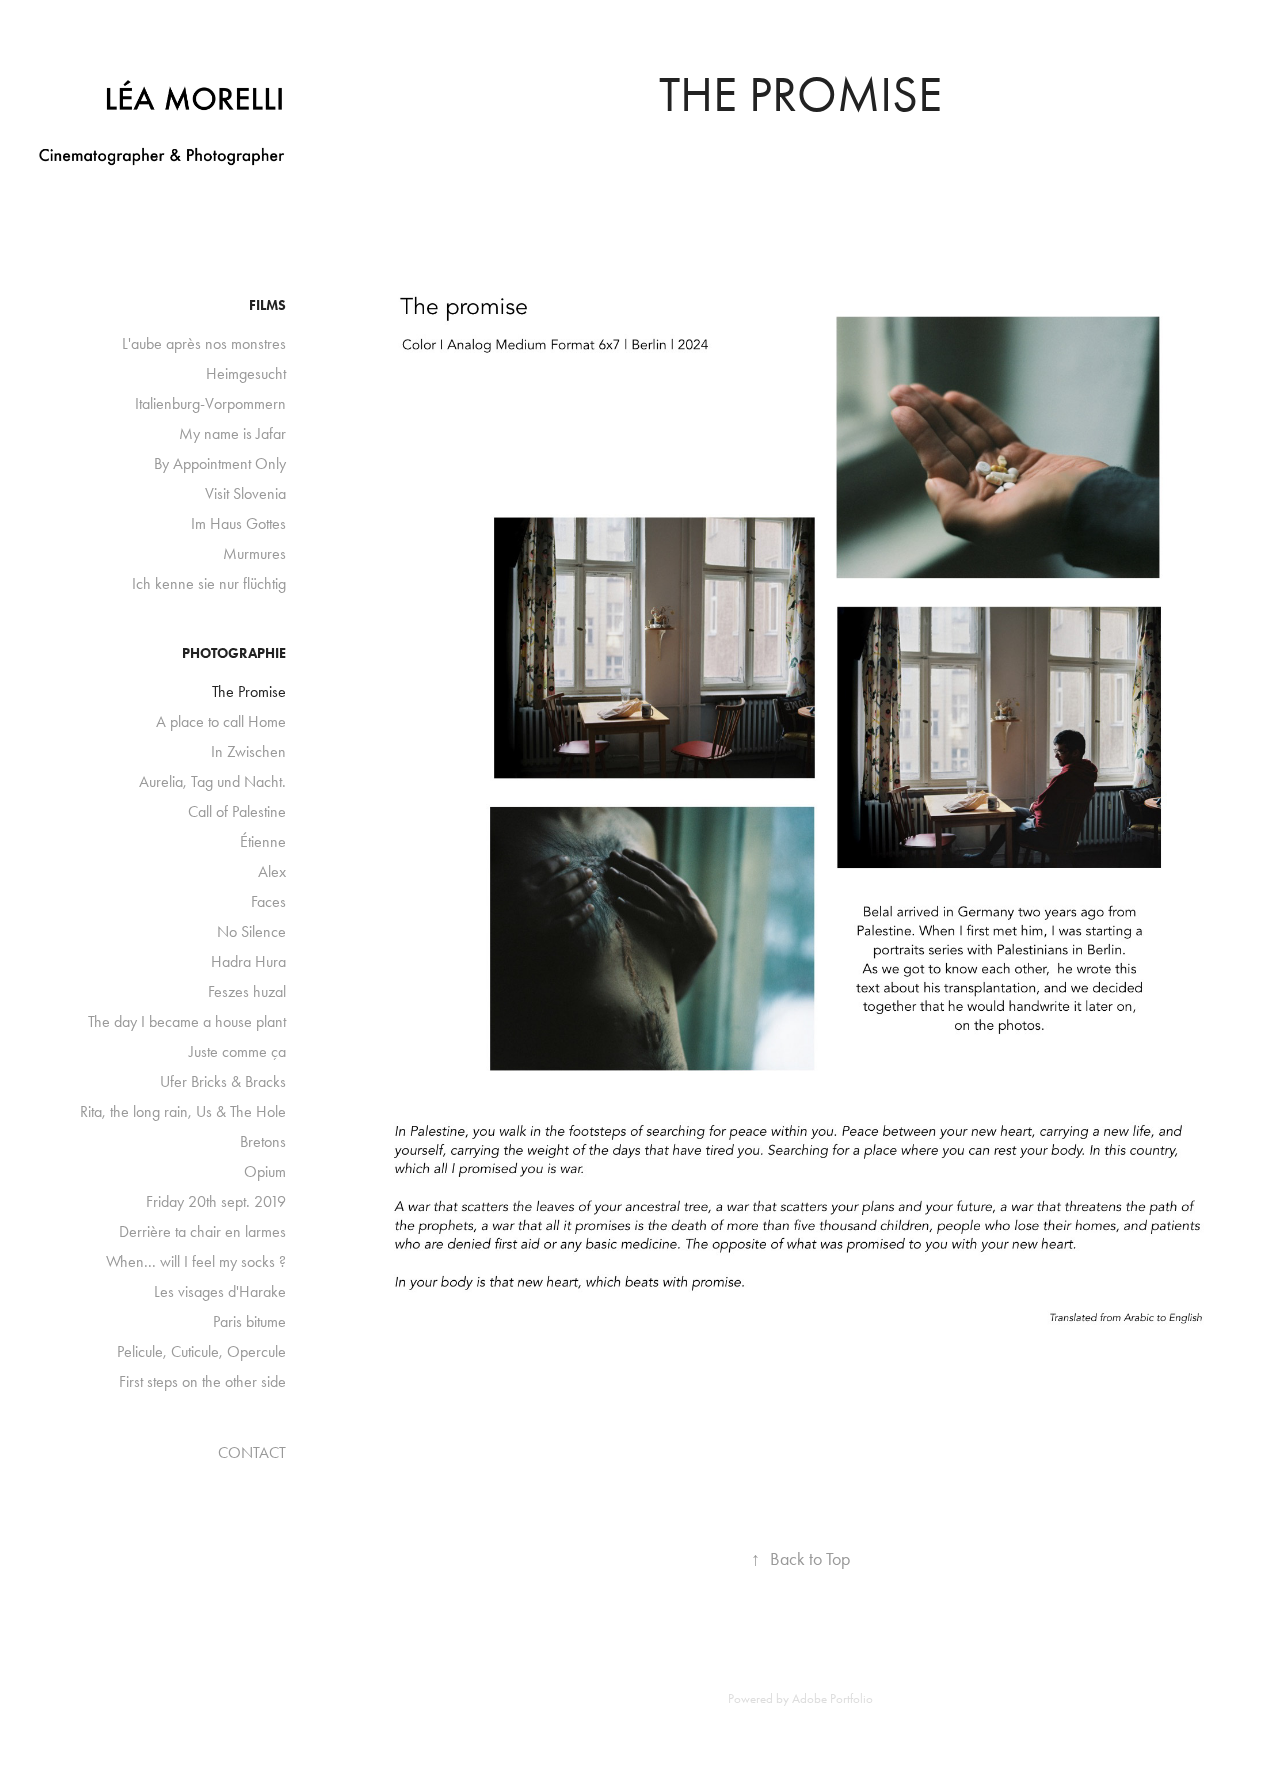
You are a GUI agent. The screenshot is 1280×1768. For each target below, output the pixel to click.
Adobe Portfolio (832, 1698)
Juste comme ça (237, 1051)
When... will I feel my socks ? (196, 1261)
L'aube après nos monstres (204, 343)
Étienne (263, 841)
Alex (272, 871)
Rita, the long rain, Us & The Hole (183, 1111)
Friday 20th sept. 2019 (216, 1201)
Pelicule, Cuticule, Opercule (201, 1351)
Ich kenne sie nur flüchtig (209, 583)
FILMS (267, 305)
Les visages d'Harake (220, 1291)
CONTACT (252, 1452)
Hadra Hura (248, 961)
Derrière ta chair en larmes (202, 1231)
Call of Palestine (237, 811)
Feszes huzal (247, 991)
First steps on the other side (202, 1381)
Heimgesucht (246, 373)
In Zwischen (248, 751)
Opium (265, 1171)
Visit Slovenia (245, 493)
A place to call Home (221, 721)
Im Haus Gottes (238, 523)
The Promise (249, 691)
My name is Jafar (232, 433)
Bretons (263, 1141)
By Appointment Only (220, 463)
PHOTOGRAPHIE (234, 653)
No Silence (251, 931)
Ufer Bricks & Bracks (223, 1081)
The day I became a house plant (187, 1021)
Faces (268, 901)
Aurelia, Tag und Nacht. (212, 781)
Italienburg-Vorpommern (210, 403)
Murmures (254, 553)
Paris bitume (249, 1321)
